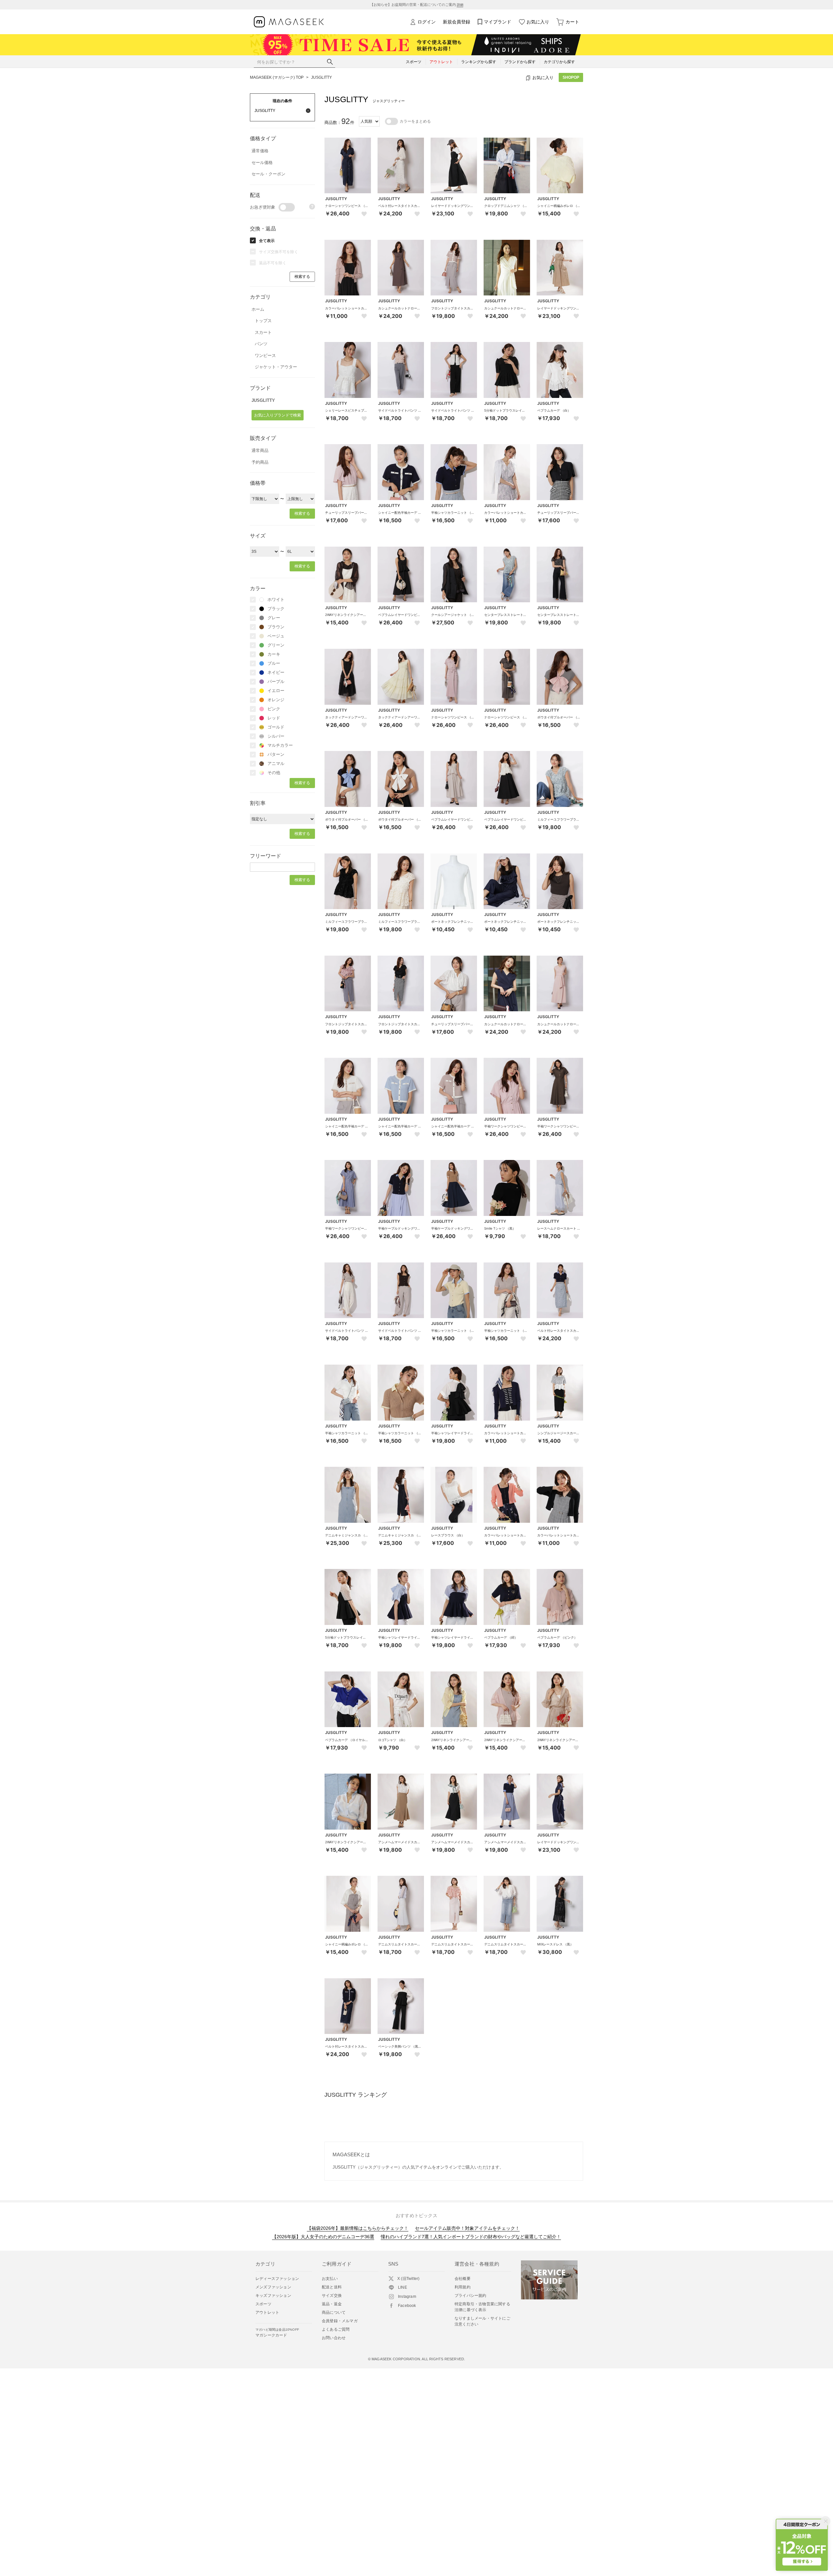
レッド (274, 718)
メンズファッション (273, 2287)
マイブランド (498, 22)
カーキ (274, 654)
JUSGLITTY (321, 77)
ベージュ (276, 636)
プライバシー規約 (471, 2296)
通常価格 (260, 151)
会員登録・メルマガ (340, 2321)
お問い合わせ (334, 2338)
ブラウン (276, 627)
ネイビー (276, 672)
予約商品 (260, 462)
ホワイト (276, 600)
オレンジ (276, 700)
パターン (276, 754)
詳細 (460, 5)
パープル (276, 681)
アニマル (276, 763)
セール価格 (262, 163)
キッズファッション (273, 2296)
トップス (263, 321)
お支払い (330, 2279)
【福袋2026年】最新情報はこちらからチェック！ (358, 2228)
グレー (274, 618)
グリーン (276, 645)
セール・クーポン (268, 174)
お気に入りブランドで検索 (278, 415)
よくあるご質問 (336, 2329)
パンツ (261, 344)
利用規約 (463, 2287)
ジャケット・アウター (276, 367)
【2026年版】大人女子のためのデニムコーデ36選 (323, 2237)
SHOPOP (571, 77)
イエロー (276, 691)
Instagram (407, 2297)
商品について (334, 2312)
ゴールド (276, 727)
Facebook (407, 2306)
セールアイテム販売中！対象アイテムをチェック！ (467, 2228)
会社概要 (463, 2279)
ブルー (274, 663)
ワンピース (265, 355)
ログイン (427, 22)
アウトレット (267, 2312)
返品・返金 (332, 2304)
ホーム (258, 309)
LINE (403, 2287)
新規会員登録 (457, 22)
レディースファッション (277, 2279)
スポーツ (263, 2304)
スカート (263, 332)
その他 (274, 773)
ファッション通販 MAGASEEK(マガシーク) (289, 22)
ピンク (274, 709)
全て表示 (267, 241)
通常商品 (260, 450)
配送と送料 (332, 2287)
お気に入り (538, 22)
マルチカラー (280, 745)
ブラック (276, 609)
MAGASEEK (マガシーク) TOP (277, 77)
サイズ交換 (332, 2296)
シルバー (276, 736)
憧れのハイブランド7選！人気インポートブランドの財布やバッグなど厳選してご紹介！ (471, 2237)
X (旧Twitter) (408, 2279)
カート (572, 22)
